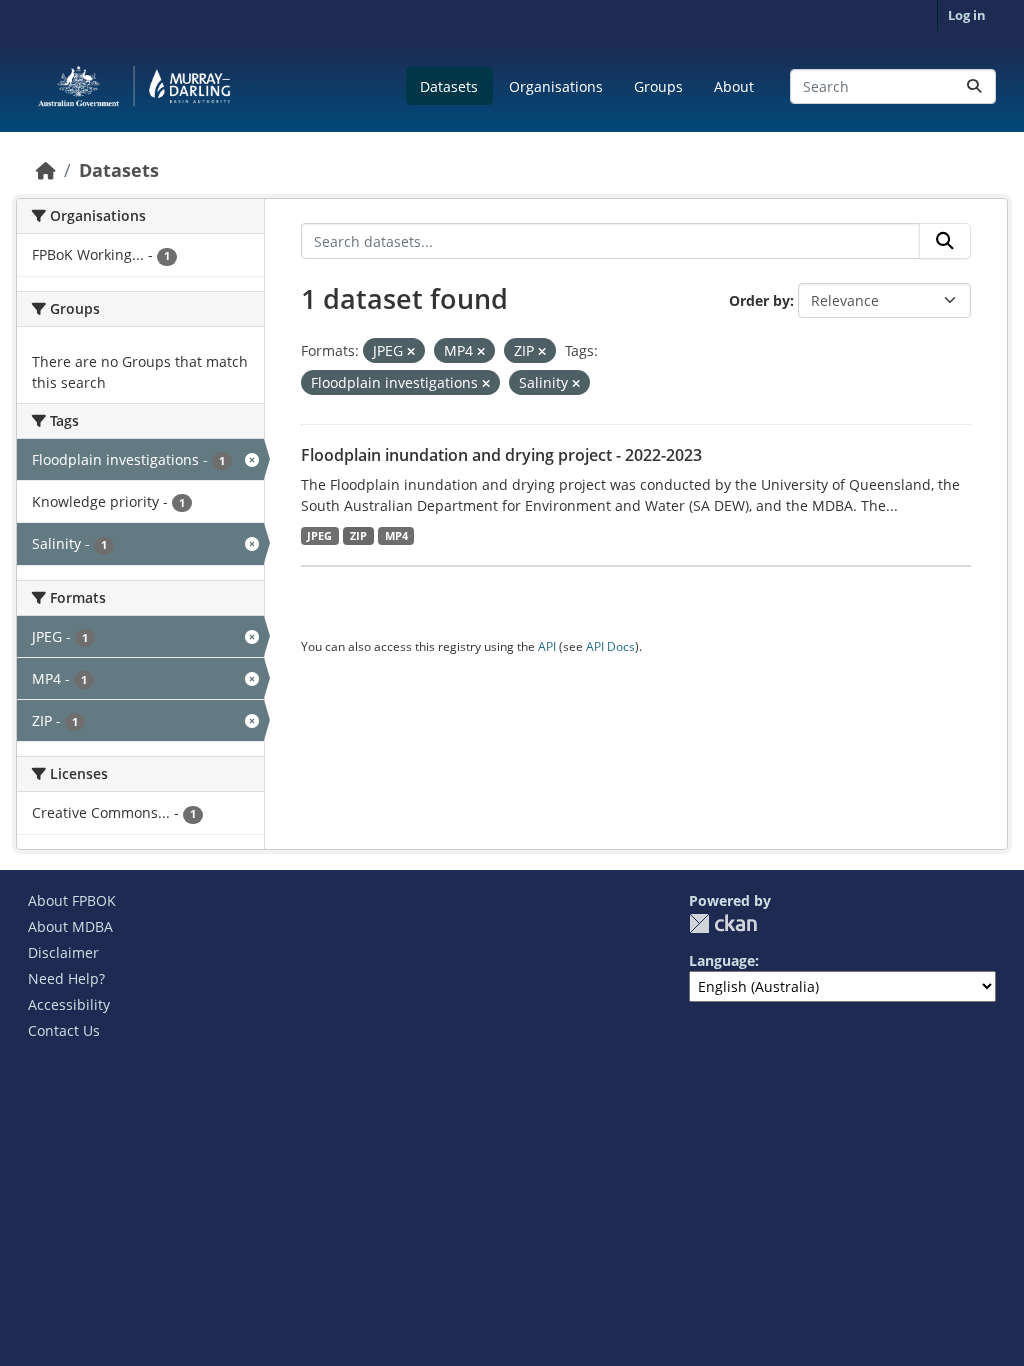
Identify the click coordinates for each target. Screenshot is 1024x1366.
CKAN (723, 923)
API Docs (610, 646)
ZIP (358, 536)
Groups (658, 86)
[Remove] (411, 351)
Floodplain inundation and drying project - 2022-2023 (501, 455)
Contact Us (64, 1030)
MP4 (396, 536)
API (547, 646)
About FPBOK (72, 900)
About (734, 86)
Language (722, 960)
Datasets (449, 86)
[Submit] (974, 86)
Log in (967, 15)
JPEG (319, 536)
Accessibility (69, 1004)
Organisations (556, 86)
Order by (759, 300)
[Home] (46, 170)
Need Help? (66, 978)
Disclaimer (63, 952)
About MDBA (70, 926)
